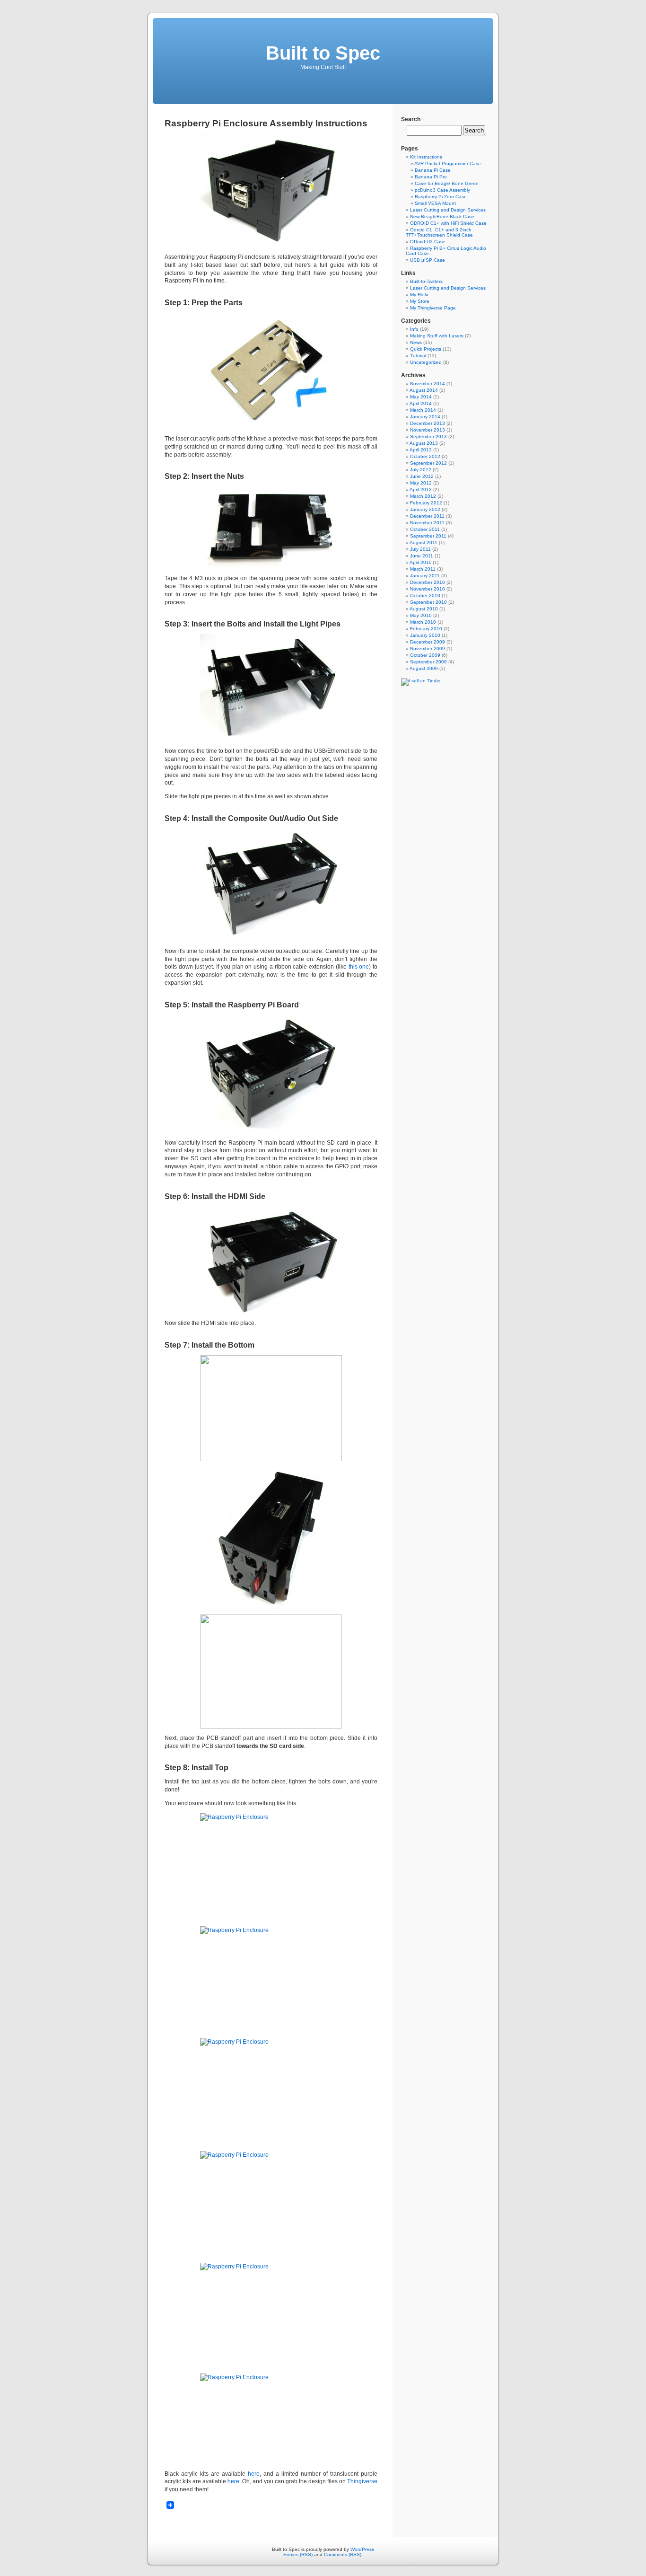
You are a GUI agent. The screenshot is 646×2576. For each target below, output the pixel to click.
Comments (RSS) (343, 2554)
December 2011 (427, 516)
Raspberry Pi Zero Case (441, 197)
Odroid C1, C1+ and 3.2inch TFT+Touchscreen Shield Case (439, 232)
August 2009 (424, 668)
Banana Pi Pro (431, 177)
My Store (420, 301)
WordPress (362, 2549)
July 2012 (421, 470)
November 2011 (427, 523)
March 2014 (423, 410)
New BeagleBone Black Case (442, 216)
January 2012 (425, 509)
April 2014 (421, 403)
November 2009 (428, 648)
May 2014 (421, 397)
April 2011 (420, 562)
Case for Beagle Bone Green (447, 183)
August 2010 (424, 609)
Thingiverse (362, 2481)
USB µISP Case (428, 260)
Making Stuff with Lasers (437, 336)
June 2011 (422, 556)
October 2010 (425, 595)
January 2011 (425, 576)
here (254, 2474)
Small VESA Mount (435, 203)
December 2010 (428, 582)
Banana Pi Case (433, 170)
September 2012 (428, 463)
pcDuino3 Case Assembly (442, 190)
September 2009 (428, 662)
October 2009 (425, 655)
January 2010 (425, 635)
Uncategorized (426, 362)
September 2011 (428, 536)
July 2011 (420, 549)
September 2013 (428, 437)
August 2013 (424, 443)
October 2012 (425, 456)
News (416, 342)
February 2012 (426, 503)
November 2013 (428, 430)
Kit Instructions (426, 157)
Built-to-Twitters (426, 281)
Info (414, 329)
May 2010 (421, 615)
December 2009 (428, 642)
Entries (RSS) (298, 2554)
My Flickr (419, 295)
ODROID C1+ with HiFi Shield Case (448, 223)
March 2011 (423, 569)
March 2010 (423, 622)
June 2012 (422, 476)
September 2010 (428, 602)
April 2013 (421, 450)
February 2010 (426, 629)
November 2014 (428, 384)
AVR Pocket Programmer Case (448, 163)
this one (359, 967)
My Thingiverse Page (433, 308)
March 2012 (423, 496)
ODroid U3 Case (428, 242)
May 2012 (421, 483)
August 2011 (423, 543)
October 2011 (425, 529)
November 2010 (428, 589)
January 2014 (425, 417)
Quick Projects (426, 349)
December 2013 (428, 423)
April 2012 (421, 490)
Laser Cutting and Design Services (448, 210)
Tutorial (418, 356)
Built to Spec (323, 53)
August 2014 (424, 390)
